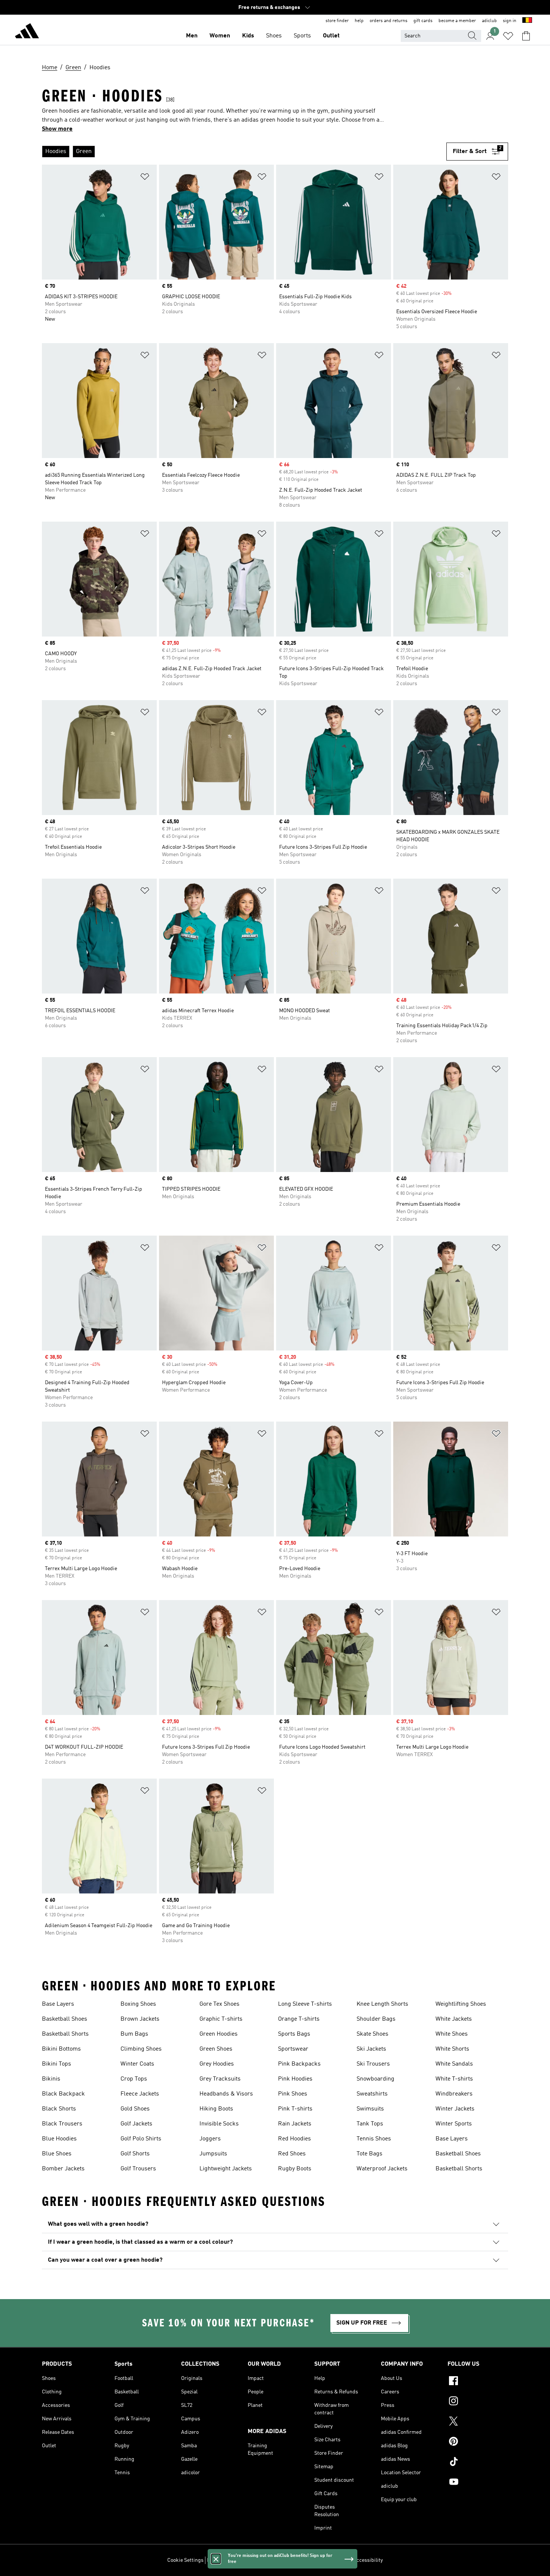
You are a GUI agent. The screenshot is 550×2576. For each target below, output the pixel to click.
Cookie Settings (185, 2560)
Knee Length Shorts (382, 2004)
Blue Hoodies (59, 2139)
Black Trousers (62, 2124)
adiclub (489, 21)
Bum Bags (134, 2034)
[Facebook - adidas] (478, 2382)
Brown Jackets (140, 2019)
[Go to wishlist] (508, 36)
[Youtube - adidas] (478, 2483)
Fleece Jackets (140, 2094)
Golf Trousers (138, 2169)
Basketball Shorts (65, 2034)
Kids (248, 36)
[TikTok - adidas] (478, 2463)
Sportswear (293, 2049)
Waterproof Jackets (382, 2169)
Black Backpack (63, 2094)
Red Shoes (292, 2154)
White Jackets (454, 2019)
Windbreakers (454, 2094)
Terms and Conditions (325, 2560)
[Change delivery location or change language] (527, 21)
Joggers (210, 2139)
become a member (457, 21)
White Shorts (452, 2049)
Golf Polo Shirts (141, 2139)
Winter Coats (137, 2064)
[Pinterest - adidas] (478, 2442)
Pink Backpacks (299, 2064)
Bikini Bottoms (61, 2049)
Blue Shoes (57, 2154)
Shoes (274, 36)
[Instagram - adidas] (478, 2402)
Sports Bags (294, 2034)
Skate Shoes (372, 2034)
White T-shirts (454, 2079)
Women (220, 36)
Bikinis (51, 2079)
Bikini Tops (56, 2064)
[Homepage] (27, 32)
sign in (510, 21)
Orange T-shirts (299, 2019)
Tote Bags (369, 2154)
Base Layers (58, 2004)
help (359, 21)
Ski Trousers (373, 2064)
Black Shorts (59, 2109)
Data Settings (222, 2560)
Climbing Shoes (141, 2049)
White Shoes (452, 2034)
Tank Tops (370, 2124)
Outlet (331, 36)
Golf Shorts (135, 2154)
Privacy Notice (279, 2560)
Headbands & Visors (226, 2094)
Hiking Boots (216, 2109)
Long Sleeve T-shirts (305, 2004)
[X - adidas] (478, 2422)
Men (192, 36)
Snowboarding (375, 2079)
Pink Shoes (293, 2094)
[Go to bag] (526, 36)
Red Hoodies (294, 2139)
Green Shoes (216, 2049)
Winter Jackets (455, 2109)
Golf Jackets (136, 2124)
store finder (337, 21)
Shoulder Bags (376, 2019)
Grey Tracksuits (220, 2079)
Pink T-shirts (295, 2109)
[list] (244, 152)
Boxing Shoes (138, 2004)
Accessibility (368, 2560)
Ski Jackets (371, 2049)
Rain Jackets (295, 2124)
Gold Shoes (135, 2109)
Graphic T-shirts (221, 2019)
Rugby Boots (295, 2169)
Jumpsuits (213, 2154)
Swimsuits (370, 2109)
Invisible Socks (219, 2124)
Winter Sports (454, 2124)
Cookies (250, 2560)
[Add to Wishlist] (145, 178)
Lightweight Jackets (226, 2169)
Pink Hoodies (295, 2079)
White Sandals (454, 2064)
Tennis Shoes (374, 2139)
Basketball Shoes (65, 2019)
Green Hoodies (219, 2034)
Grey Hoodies (217, 2064)
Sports (302, 36)
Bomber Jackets (63, 2169)
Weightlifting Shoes (461, 2004)
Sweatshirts (372, 2094)
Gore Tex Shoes (219, 2004)
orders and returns (389, 21)
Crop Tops (134, 2079)
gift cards (423, 21)
